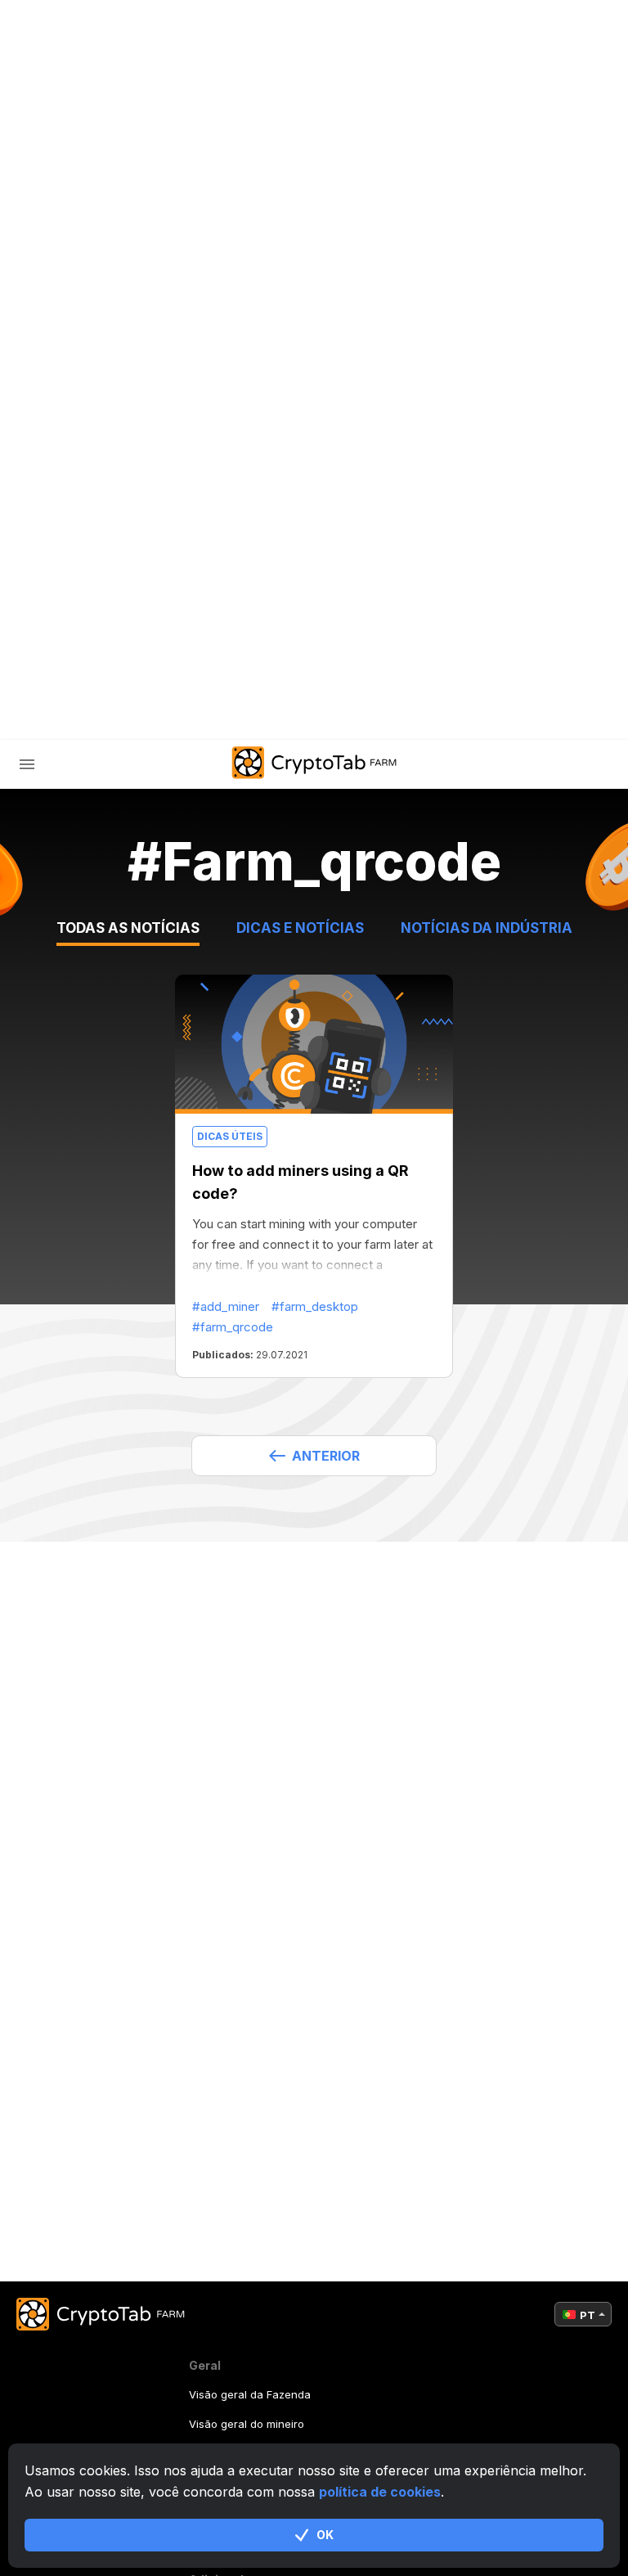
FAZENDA (81, 435)
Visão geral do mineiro (247, 2424)
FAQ (85, 538)
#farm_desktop (315, 1306)
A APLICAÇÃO (373, 715)
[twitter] (195, 715)
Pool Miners (114, 504)
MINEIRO (99, 469)
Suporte (102, 607)
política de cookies (380, 2492)
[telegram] (154, 715)
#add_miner (226, 1306)
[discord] (235, 715)
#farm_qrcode (233, 1327)
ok (325, 2535)
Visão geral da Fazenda (250, 2394)
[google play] (276, 715)
